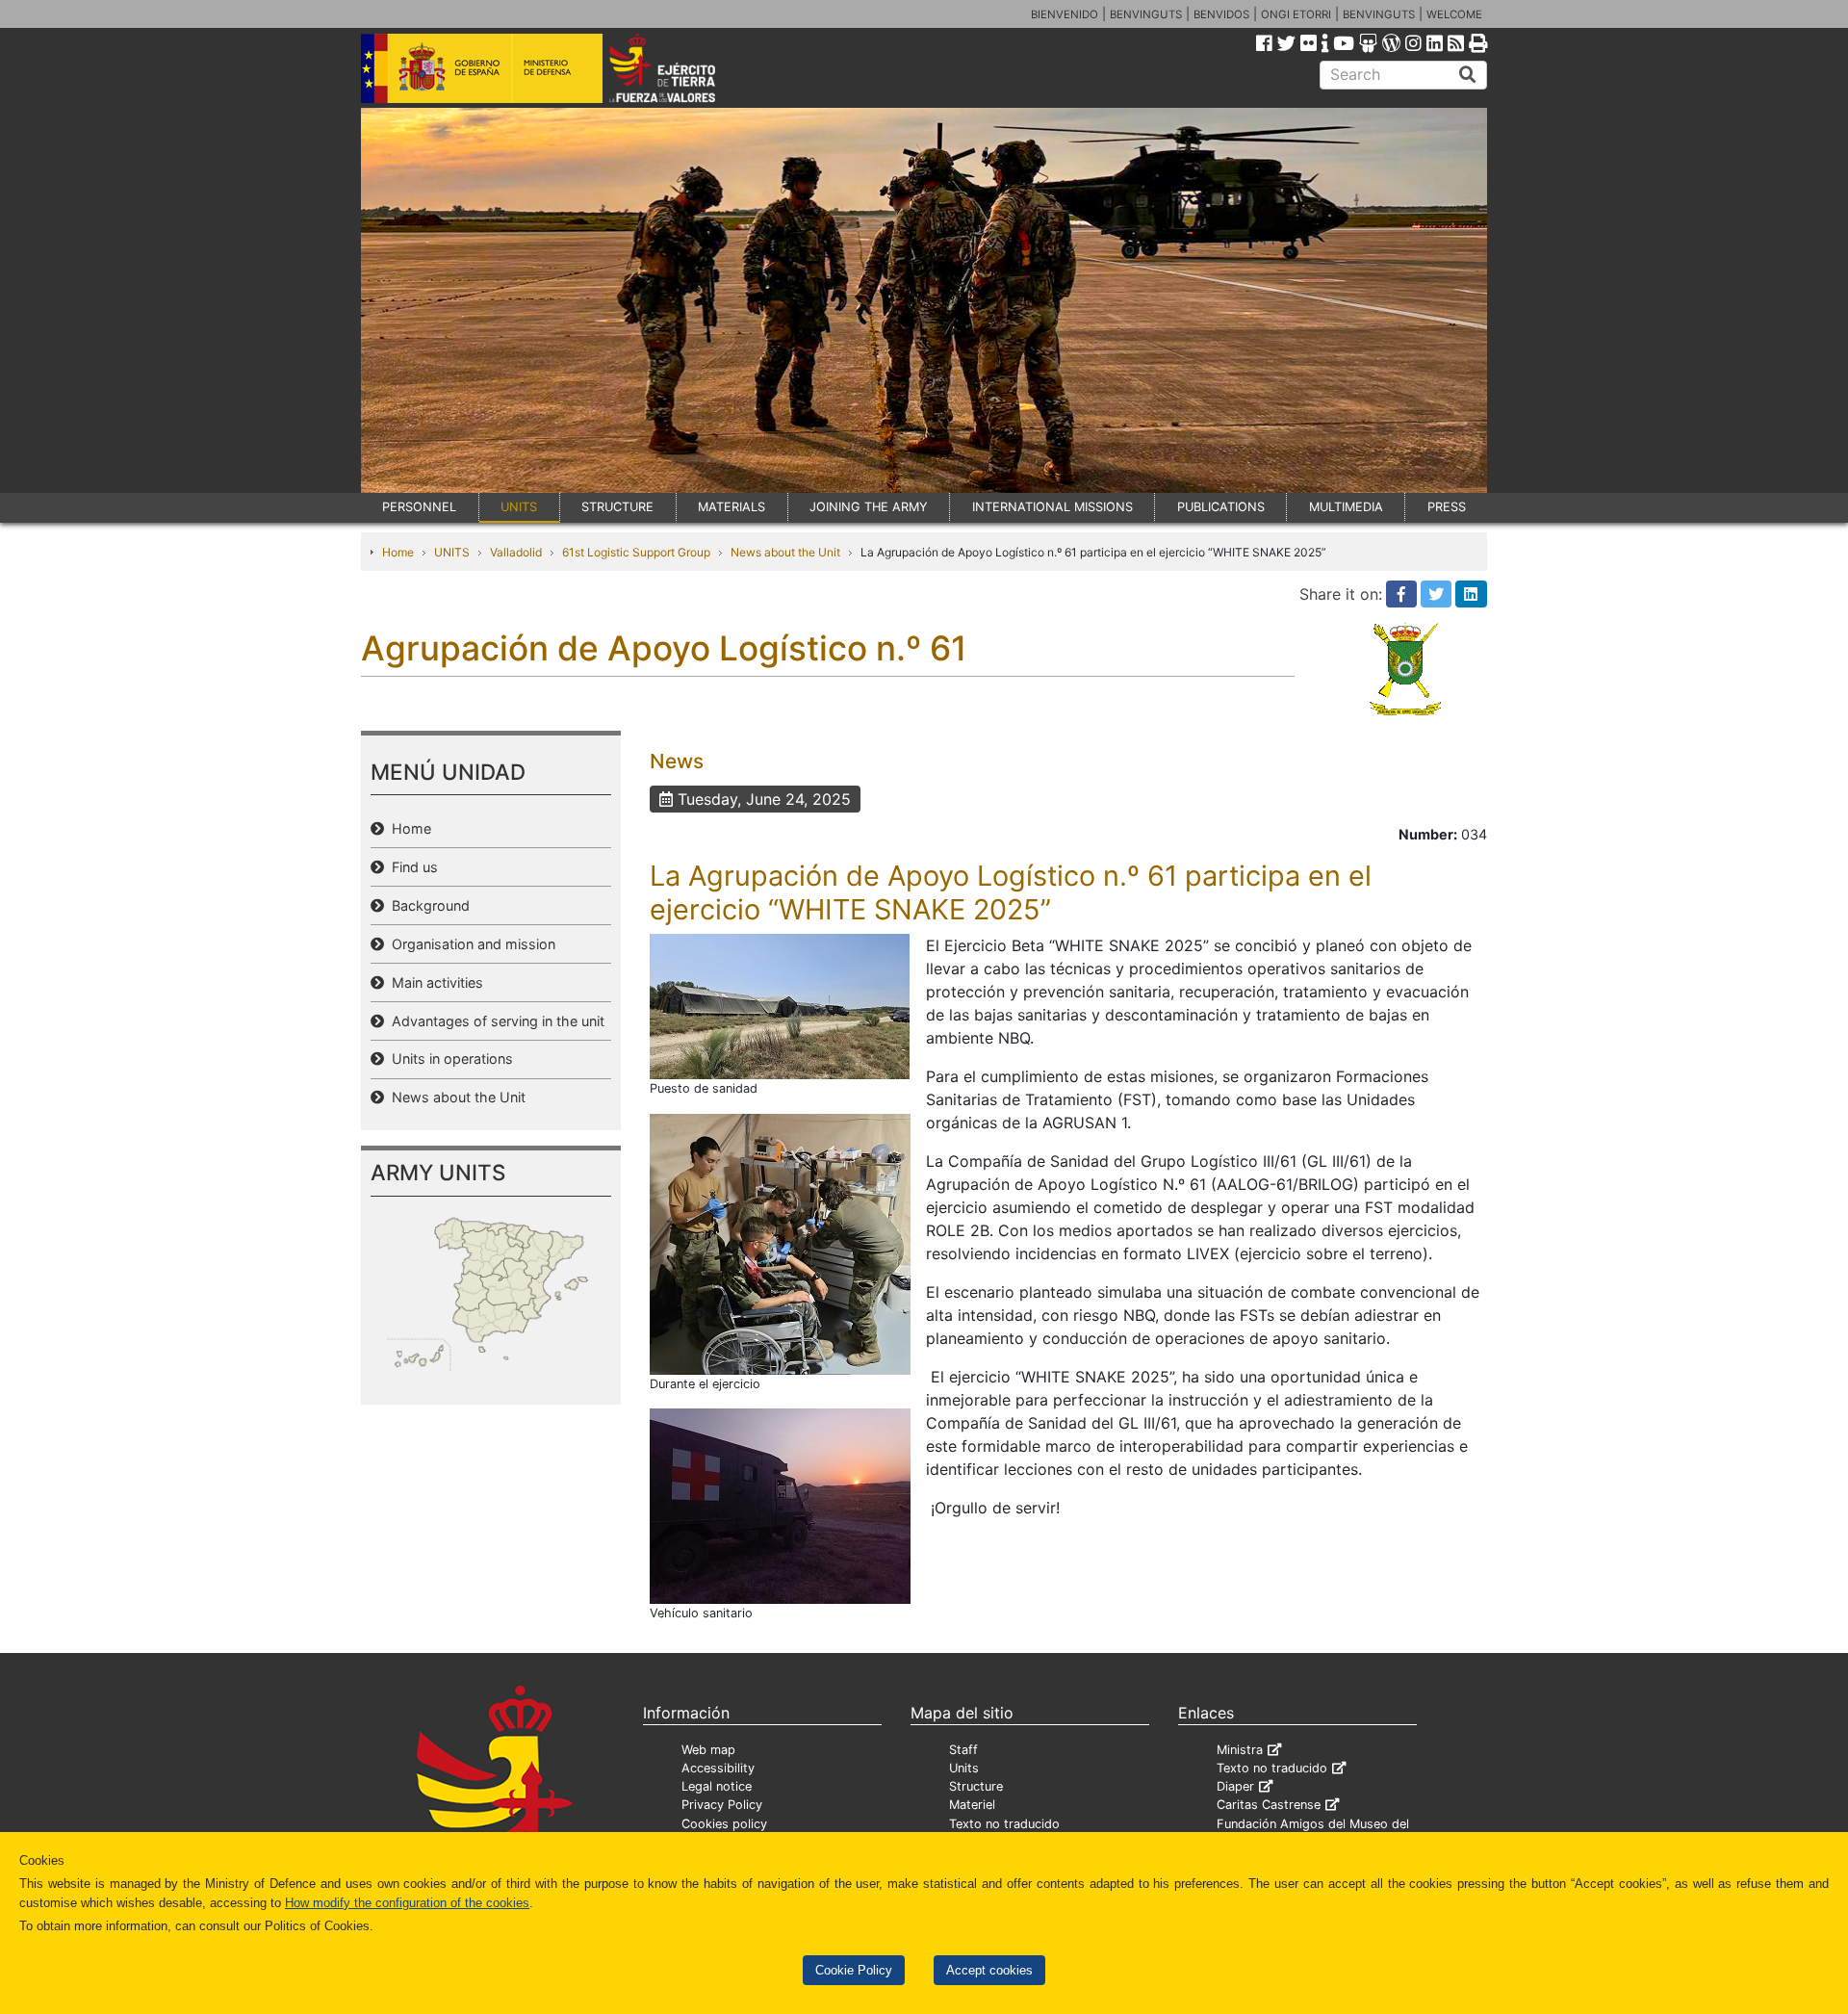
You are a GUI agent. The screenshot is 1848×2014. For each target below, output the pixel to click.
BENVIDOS (1221, 14)
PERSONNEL (419, 507)
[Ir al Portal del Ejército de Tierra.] (684, 66)
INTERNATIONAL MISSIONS (1052, 507)
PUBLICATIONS (1221, 507)
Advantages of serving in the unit (494, 1021)
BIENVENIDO (1065, 14)
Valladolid (516, 552)
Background (427, 905)
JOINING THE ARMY (869, 507)
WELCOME (1454, 14)
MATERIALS (731, 507)
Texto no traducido (1004, 1824)
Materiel (972, 1805)
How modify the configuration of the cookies (407, 1903)
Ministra (1240, 1750)
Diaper (1235, 1786)
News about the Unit (785, 552)
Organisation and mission (470, 944)
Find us (411, 867)
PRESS (1447, 507)
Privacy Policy (722, 1805)
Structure (976, 1786)
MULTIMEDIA (1346, 507)
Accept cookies (989, 1970)
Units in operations (449, 1059)
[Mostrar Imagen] (780, 1005)
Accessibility (718, 1768)
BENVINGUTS (1146, 14)
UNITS (519, 507)
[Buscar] (1468, 75)
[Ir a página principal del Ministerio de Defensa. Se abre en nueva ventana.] (482, 66)
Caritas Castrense (1269, 1805)
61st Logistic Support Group (636, 552)
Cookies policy (724, 1824)
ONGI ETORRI (1296, 14)
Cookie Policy (854, 1970)
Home (398, 552)
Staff (963, 1750)
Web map (708, 1750)
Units (964, 1768)
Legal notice (717, 1786)
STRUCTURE (617, 507)
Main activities (434, 982)
